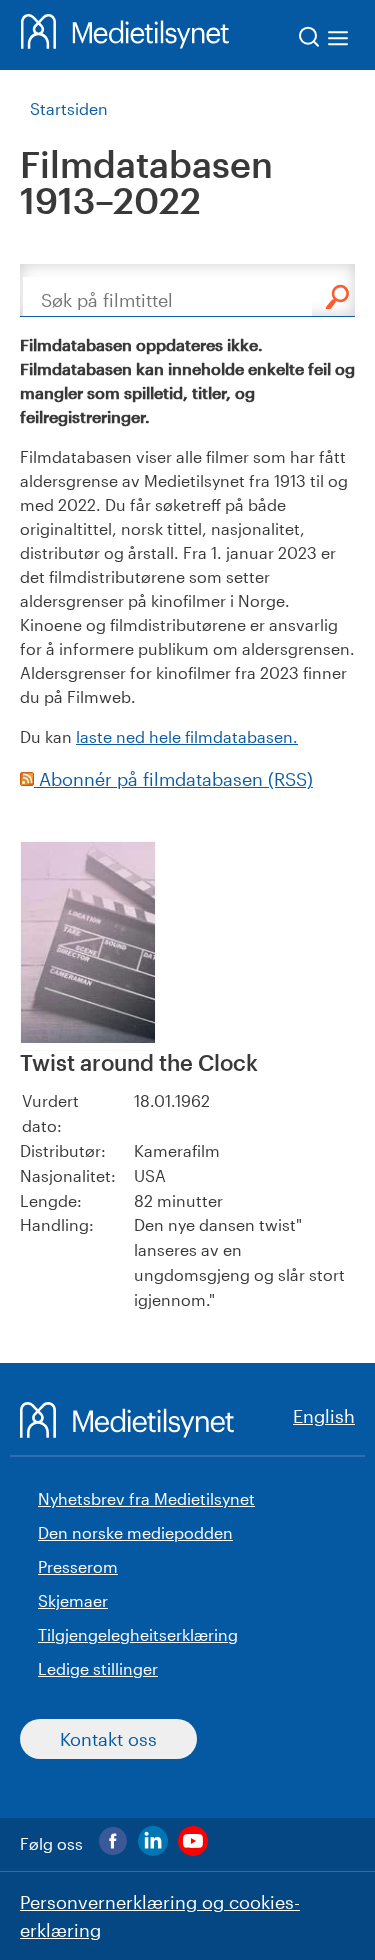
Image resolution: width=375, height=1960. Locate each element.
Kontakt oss (108, 1739)
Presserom (78, 1566)
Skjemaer (73, 1600)
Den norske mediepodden (135, 1532)
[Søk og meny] (324, 40)
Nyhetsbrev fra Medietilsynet (146, 1498)
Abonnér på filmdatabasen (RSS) (173, 779)
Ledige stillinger (98, 1668)
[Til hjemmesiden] (125, 35)
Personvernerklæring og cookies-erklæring (160, 1916)
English (324, 1416)
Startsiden (69, 108)
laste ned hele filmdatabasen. (187, 736)
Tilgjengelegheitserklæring (138, 1634)
